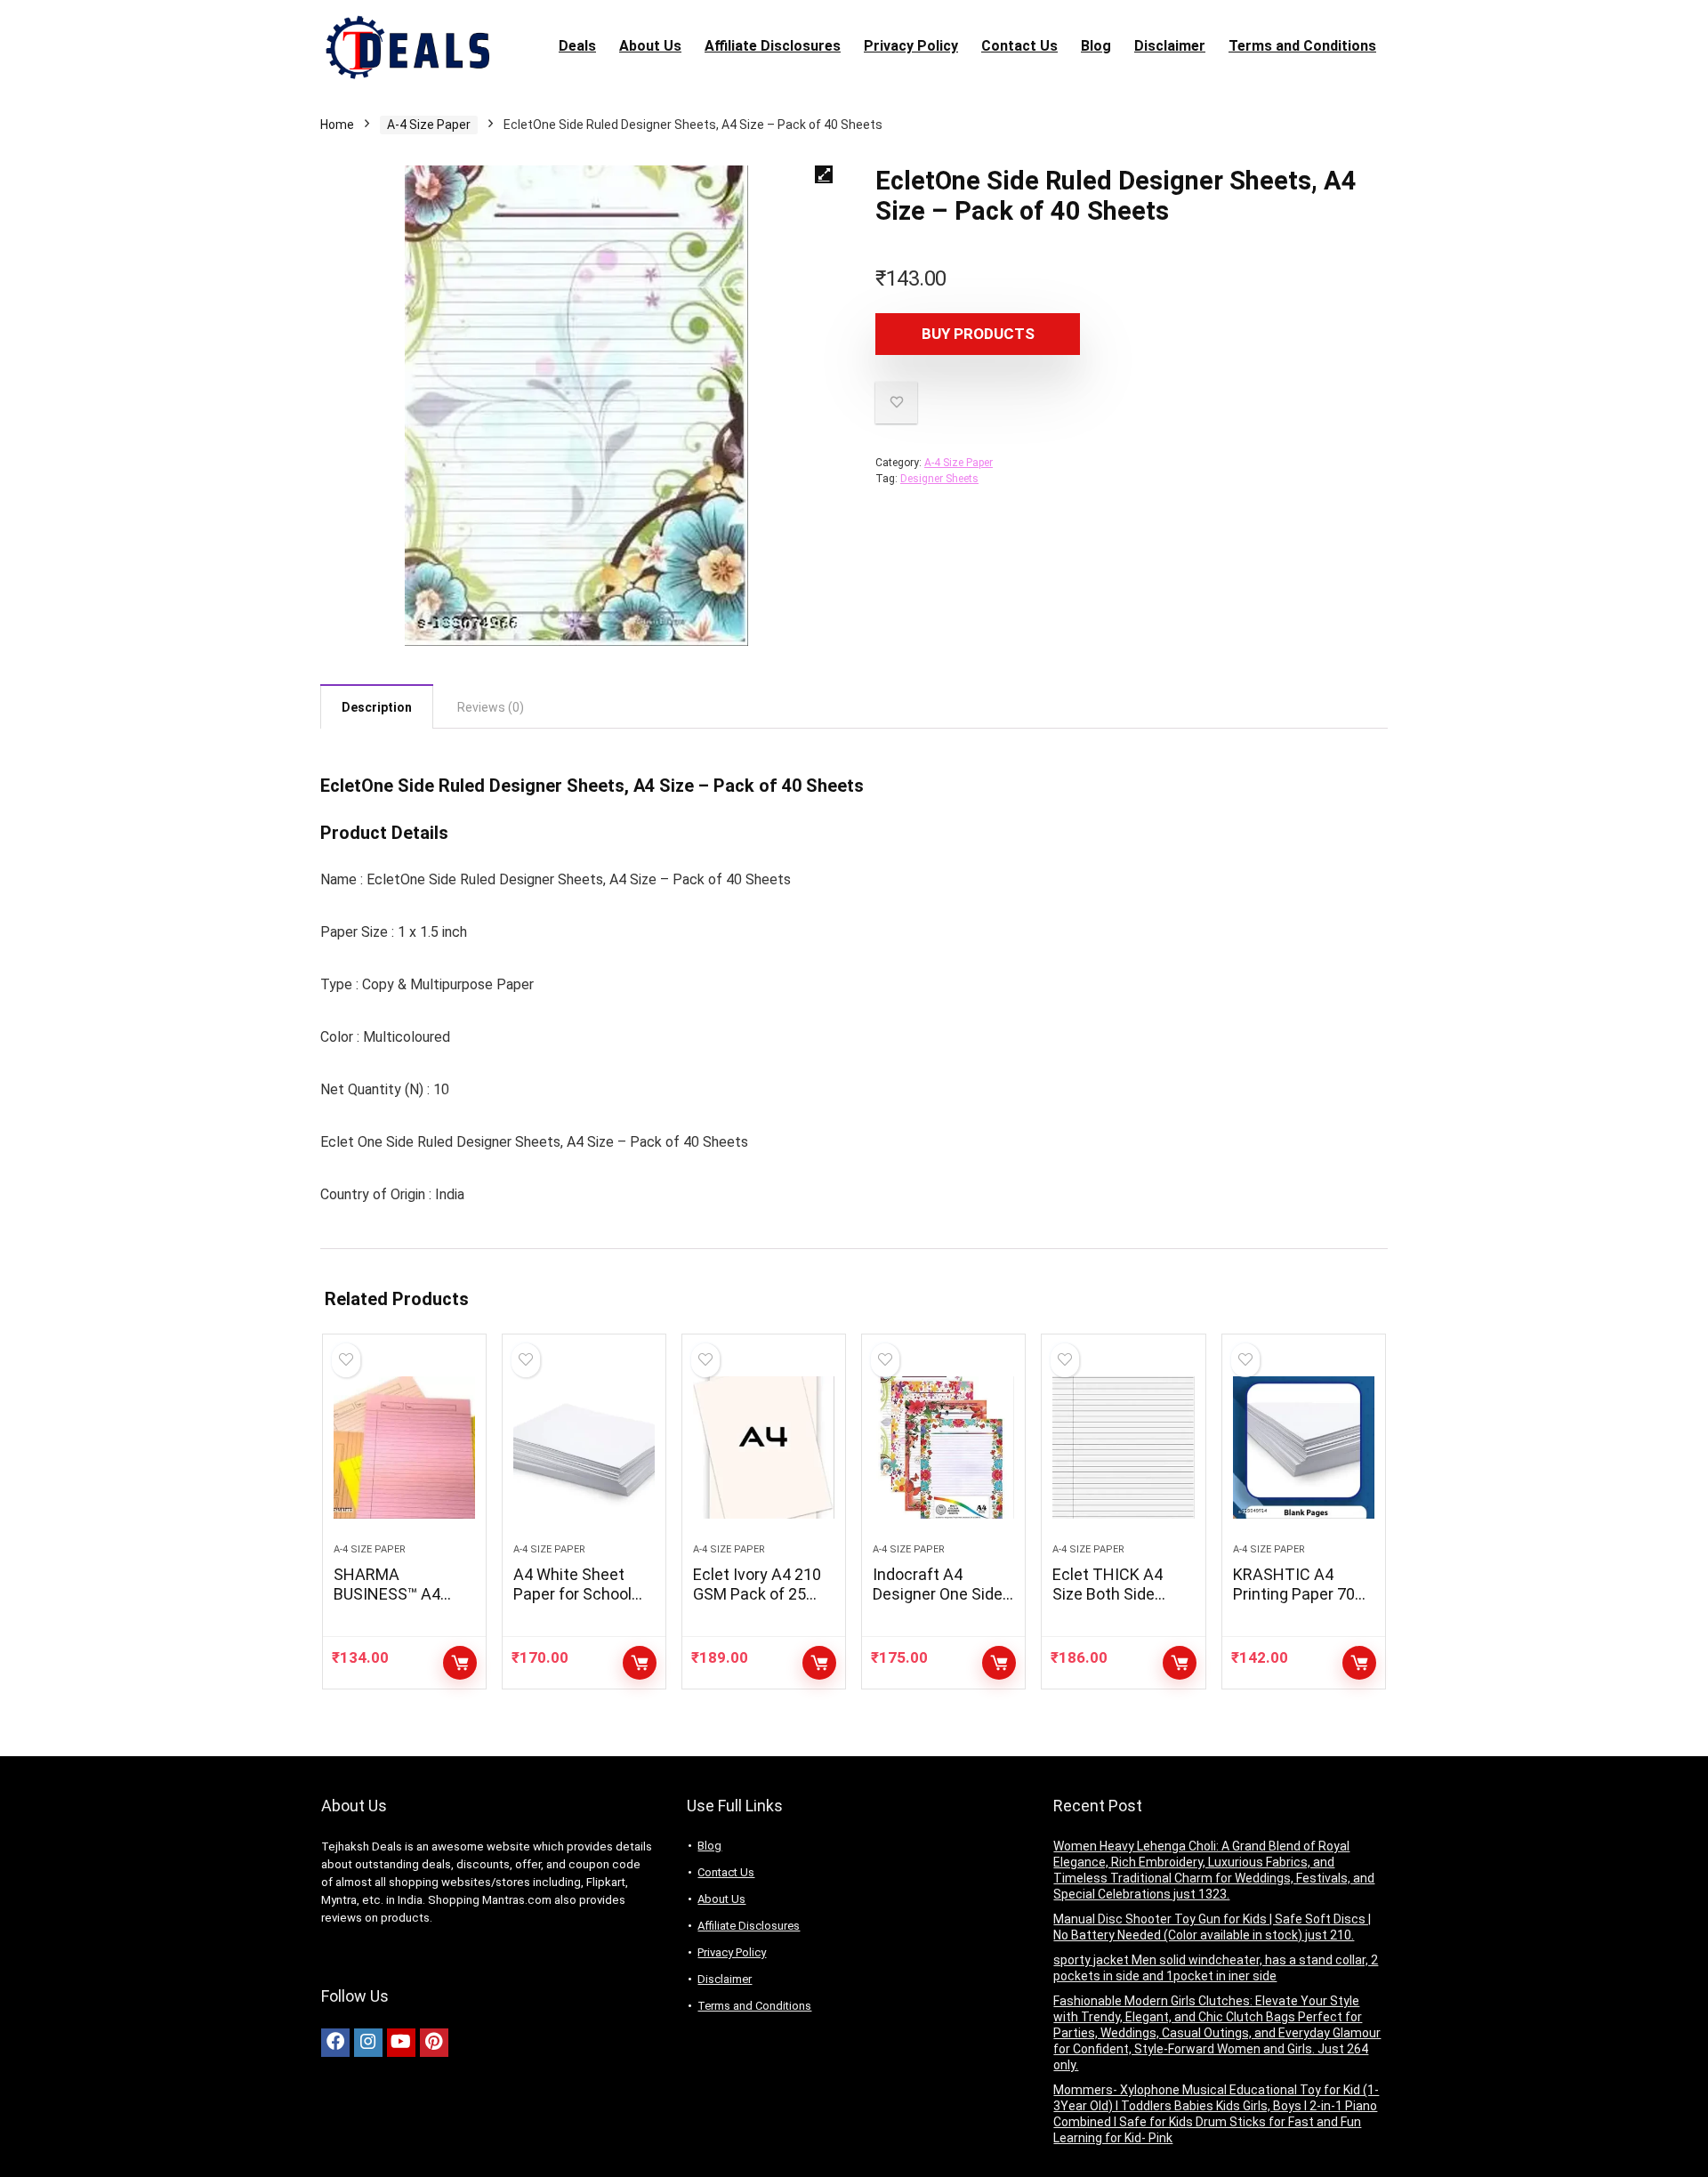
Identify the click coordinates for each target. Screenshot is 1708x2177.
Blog (1096, 46)
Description (377, 707)
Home (337, 125)
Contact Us (1019, 46)
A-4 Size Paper (429, 125)
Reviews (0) (491, 707)
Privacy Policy (911, 46)
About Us (650, 46)
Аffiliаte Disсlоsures (773, 46)
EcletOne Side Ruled (403, 786)
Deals (577, 46)
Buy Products (978, 334)
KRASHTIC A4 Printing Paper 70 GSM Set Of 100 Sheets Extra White (1302, 1604)
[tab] (377, 706)
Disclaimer (1170, 46)
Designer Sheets (939, 479)
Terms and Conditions (1302, 46)
